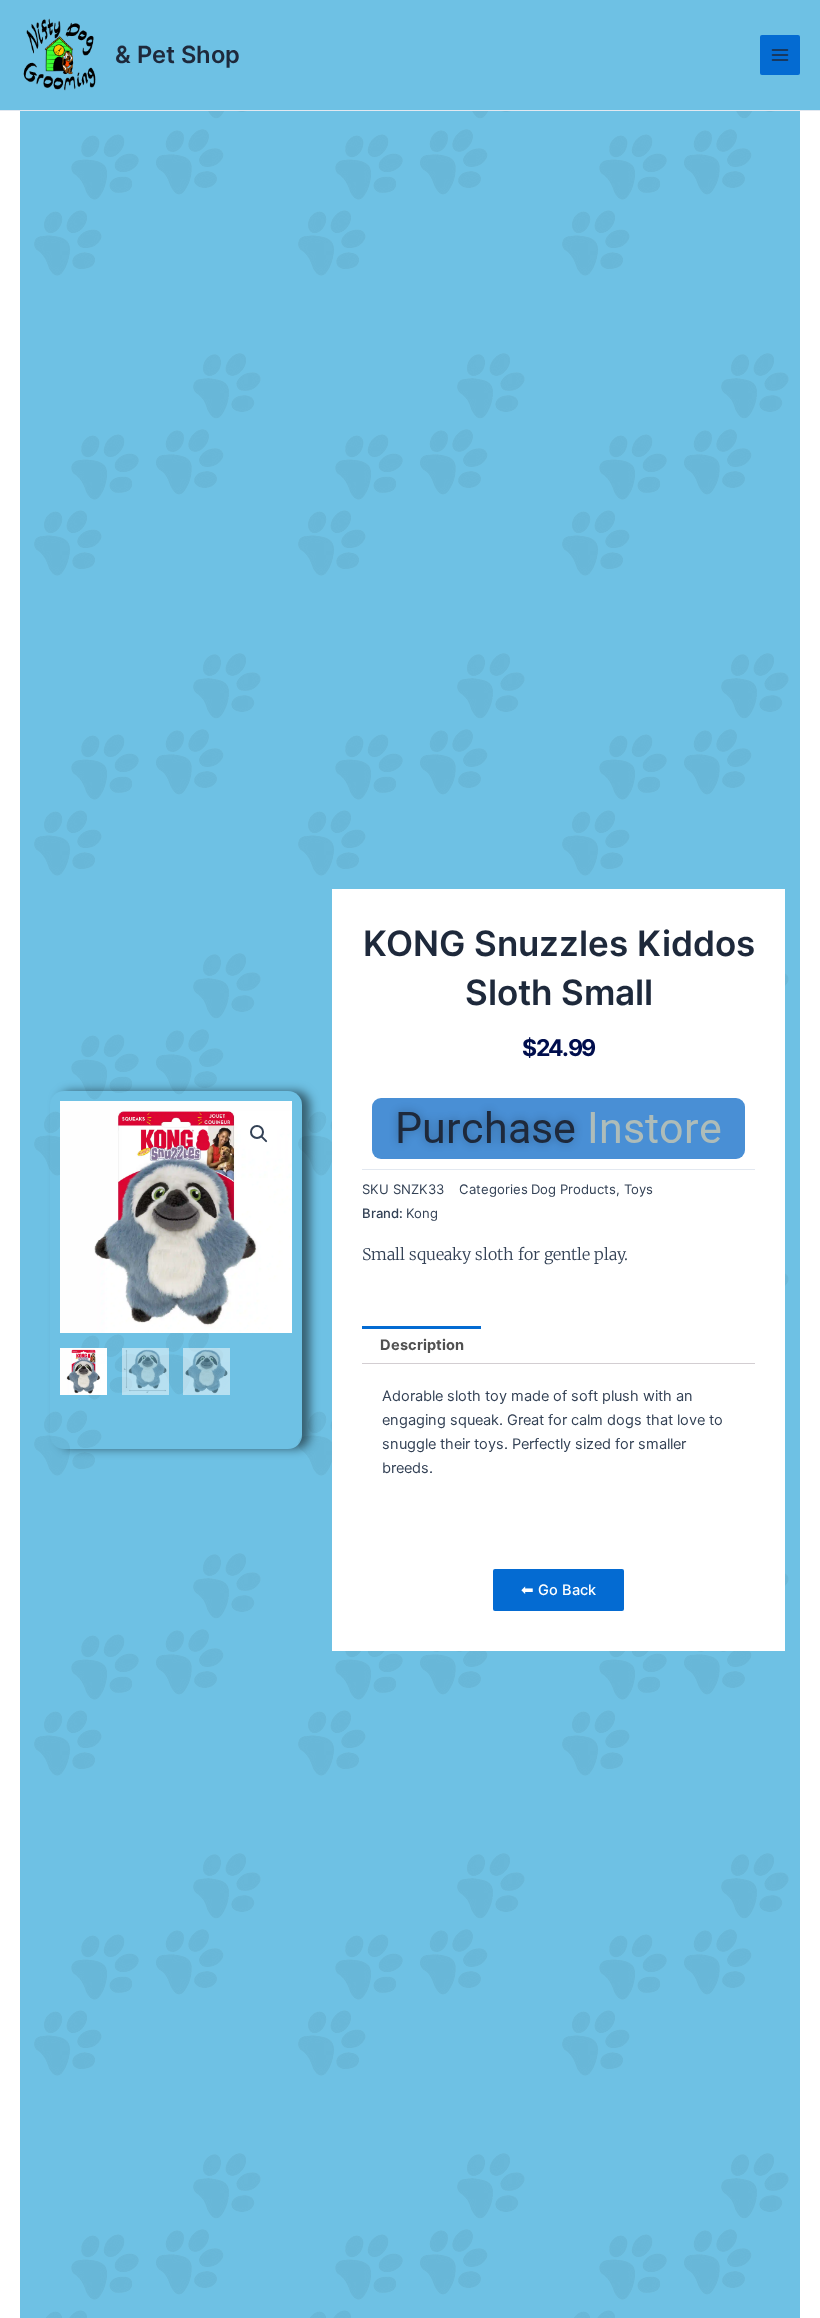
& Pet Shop (177, 54)
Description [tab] (422, 1345)
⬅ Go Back (558, 1590)
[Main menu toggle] (780, 55)
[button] (259, 1134)
